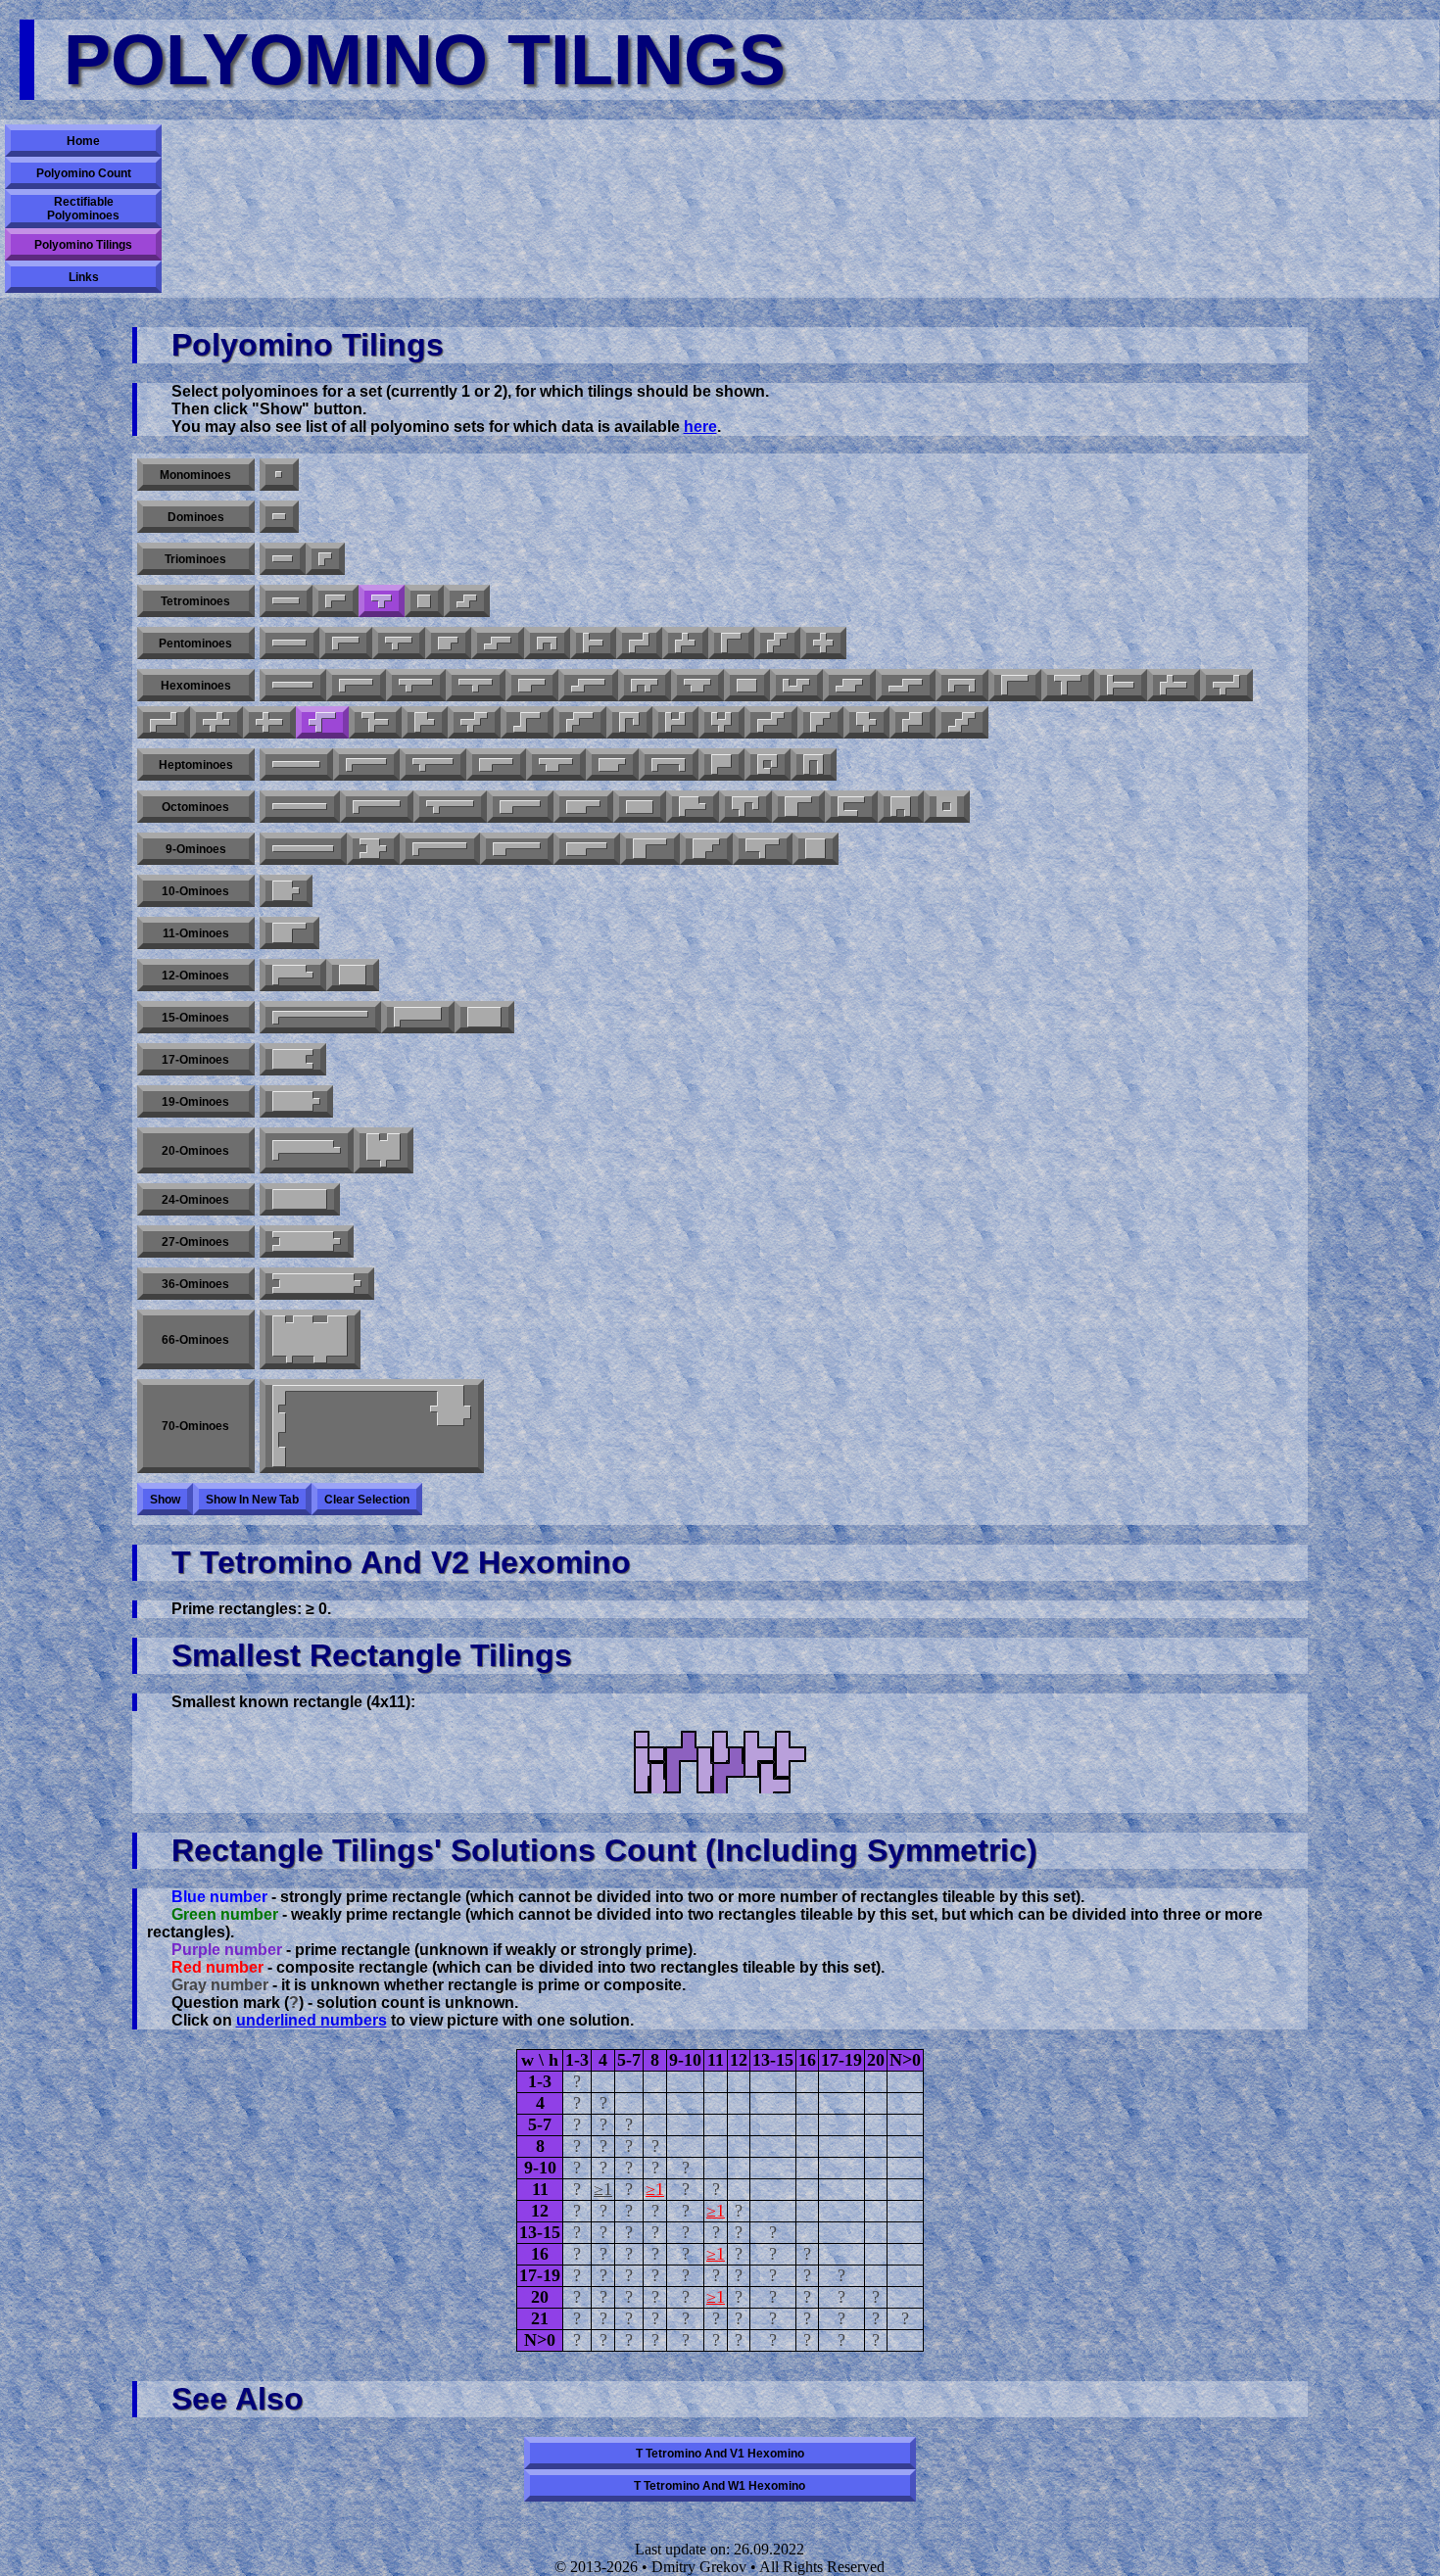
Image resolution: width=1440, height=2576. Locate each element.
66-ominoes (195, 1340)
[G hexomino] (796, 685)
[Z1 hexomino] (164, 722)
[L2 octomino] (693, 807)
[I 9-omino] (303, 849)
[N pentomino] (498, 643)
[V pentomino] (731, 643)
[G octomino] (745, 807)
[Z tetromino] (467, 601)
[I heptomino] (296, 764)
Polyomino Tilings (83, 245)
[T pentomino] (593, 643)
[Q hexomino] (912, 722)
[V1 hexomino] (1015, 685)
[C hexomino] (962, 685)
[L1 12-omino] (293, 975)
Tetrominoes (195, 601)
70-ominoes (195, 1426)
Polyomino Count (84, 173)
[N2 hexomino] (906, 685)
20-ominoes (195, 1151)
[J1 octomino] (851, 807)
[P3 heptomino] (721, 764)
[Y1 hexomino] (416, 685)
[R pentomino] (685, 643)
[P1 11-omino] (289, 933)
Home (83, 141)
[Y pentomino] (399, 643)
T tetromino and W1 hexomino (720, 2486)
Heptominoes (196, 765)
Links (84, 277)
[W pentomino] (777, 643)
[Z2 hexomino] (527, 722)
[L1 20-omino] (307, 1150)
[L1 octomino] (377, 807)
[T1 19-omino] (296, 1101)
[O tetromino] (424, 601)
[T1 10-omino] (286, 891)
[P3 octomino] (798, 807)
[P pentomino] (448, 643)
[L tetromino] (336, 601)
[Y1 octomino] (450, 807)
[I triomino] (283, 559)
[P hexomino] (532, 685)
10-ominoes (195, 891)
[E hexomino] (721, 722)
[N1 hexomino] (588, 685)
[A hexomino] (820, 722)
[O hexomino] (747, 685)
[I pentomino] (289, 643)
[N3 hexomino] (849, 685)
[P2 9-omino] (650, 849)
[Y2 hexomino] (476, 685)
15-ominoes (195, 1018)
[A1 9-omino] (373, 849)
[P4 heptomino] (612, 764)
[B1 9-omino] (763, 849)
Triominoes (195, 559)
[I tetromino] (286, 601)
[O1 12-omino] (353, 975)
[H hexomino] (675, 722)
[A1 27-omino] (307, 1241)
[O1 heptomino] (768, 764)
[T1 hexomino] (1121, 685)
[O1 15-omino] (484, 1017)
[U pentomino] (547, 643)
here (700, 427)
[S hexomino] (962, 722)
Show (165, 1500)
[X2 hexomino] (269, 722)
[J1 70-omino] (372, 1426)
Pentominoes (195, 644)
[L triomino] (325, 559)
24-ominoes (195, 1200)
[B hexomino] (425, 722)
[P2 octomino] (583, 807)
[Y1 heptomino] (433, 764)
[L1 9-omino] (440, 849)
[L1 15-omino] (320, 1017)
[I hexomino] (293, 685)
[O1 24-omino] (300, 1199)
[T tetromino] (382, 601)
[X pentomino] (823, 643)
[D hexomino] (697, 685)
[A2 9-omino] (706, 849)
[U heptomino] (814, 764)
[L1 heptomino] (366, 764)
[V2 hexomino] (322, 722)
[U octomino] (901, 807)
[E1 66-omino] (310, 1339)
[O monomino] (279, 475)
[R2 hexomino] (1226, 685)
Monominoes (195, 475)
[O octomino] (947, 807)
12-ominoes (195, 976)
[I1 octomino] (300, 807)
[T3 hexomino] (375, 722)
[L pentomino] (346, 643)
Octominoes (195, 807)
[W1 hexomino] (580, 722)
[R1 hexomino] (1174, 685)
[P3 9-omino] (517, 849)
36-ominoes (195, 1284)
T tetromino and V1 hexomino (720, 2454)
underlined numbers (312, 2020)
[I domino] (279, 517)
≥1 (603, 2189)
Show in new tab (252, 1500)
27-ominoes (195, 1242)
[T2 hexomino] (1068, 685)
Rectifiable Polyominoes (83, 209)
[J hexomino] (629, 722)
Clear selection (367, 1500)
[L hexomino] (356, 685)
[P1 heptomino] (496, 764)
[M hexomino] (771, 722)
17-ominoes (195, 1060)
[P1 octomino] (520, 807)
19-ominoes (195, 1102)
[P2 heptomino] (556, 764)
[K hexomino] (866, 722)
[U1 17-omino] (293, 1059)
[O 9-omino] (816, 849)
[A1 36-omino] (317, 1284)
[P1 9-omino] (587, 849)
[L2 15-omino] (418, 1017)
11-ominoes (196, 933)
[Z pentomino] (639, 643)
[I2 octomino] (640, 807)
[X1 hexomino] (216, 722)
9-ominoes (196, 849)
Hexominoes (196, 686)
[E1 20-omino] (384, 1150)
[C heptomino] (669, 764)
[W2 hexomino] (474, 722)
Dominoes (196, 517)
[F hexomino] (645, 685)
